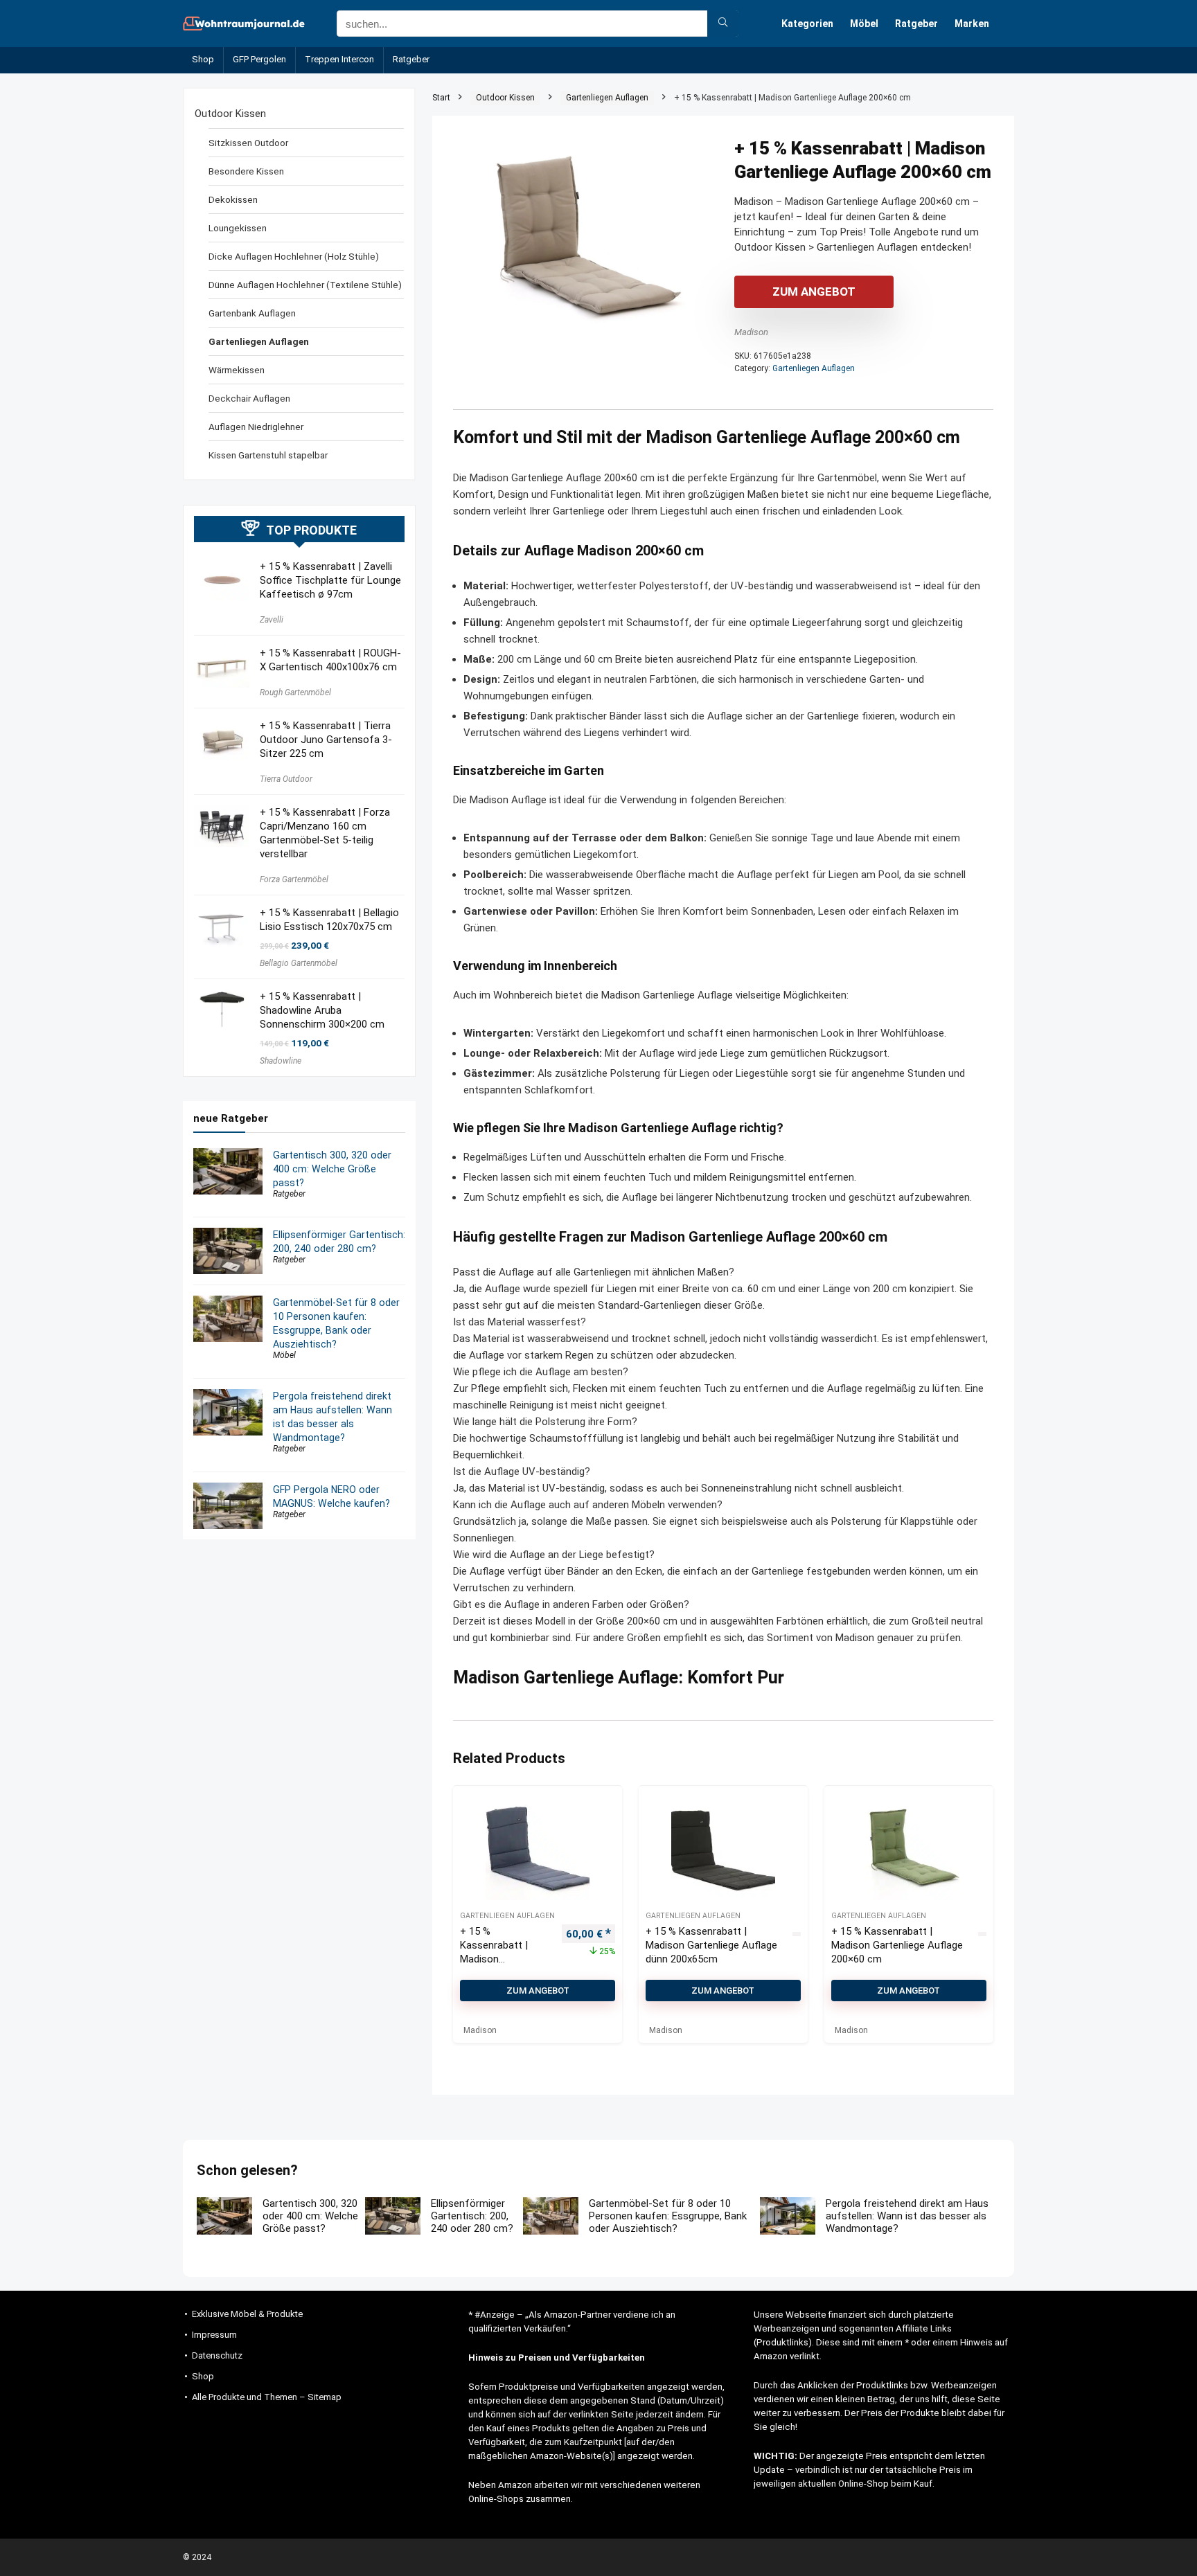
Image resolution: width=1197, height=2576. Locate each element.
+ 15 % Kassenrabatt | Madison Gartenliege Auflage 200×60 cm (897, 1945)
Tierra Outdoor (286, 779)
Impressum (214, 2335)
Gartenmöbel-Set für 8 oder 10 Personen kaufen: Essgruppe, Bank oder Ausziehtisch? (668, 2216)
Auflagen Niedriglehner (256, 427)
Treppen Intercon (339, 59)
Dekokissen (233, 199)
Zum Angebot (814, 292)
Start (441, 98)
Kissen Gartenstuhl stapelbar (268, 455)
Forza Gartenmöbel (294, 879)
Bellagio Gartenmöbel (299, 963)
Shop (203, 59)
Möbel (864, 24)
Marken (972, 24)
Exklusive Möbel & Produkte (247, 2314)
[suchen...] (723, 24)
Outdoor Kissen (505, 98)
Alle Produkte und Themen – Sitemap (267, 2397)
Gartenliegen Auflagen (607, 98)
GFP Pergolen (259, 59)
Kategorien (807, 24)
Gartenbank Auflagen (252, 313)
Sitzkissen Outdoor (248, 143)
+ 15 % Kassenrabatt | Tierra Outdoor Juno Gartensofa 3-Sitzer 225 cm (326, 740)
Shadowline (281, 1061)
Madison (751, 332)
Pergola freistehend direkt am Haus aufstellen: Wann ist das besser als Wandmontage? (907, 2216)
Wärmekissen (237, 370)
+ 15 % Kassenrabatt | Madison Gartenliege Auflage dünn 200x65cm (711, 1945)
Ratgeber (916, 24)
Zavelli (272, 620)
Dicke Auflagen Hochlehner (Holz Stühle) (294, 256)
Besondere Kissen (246, 171)
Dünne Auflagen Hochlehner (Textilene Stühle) (305, 285)
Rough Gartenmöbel (295, 692)
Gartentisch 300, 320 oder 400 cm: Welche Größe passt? (332, 1169)
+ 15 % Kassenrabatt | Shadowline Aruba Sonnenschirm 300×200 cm (322, 1010)
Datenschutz (217, 2355)
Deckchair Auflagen (249, 398)
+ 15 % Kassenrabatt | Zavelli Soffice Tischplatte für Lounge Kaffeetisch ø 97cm (330, 580)
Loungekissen (238, 228)
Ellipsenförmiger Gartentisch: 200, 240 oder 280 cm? (472, 2216)
